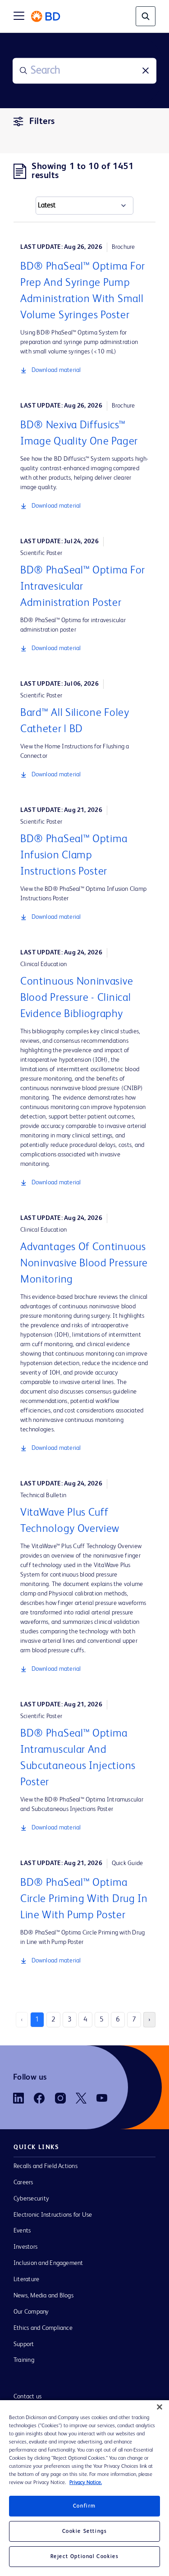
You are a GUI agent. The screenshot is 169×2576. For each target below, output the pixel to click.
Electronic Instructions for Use (53, 2215)
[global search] (146, 16)
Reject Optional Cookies (85, 2557)
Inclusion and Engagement (48, 2263)
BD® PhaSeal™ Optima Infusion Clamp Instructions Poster (74, 856)
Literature (26, 2279)
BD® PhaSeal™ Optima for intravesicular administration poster (83, 587)
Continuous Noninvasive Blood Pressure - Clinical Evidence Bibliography (77, 998)
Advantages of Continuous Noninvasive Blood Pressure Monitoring (84, 1264)
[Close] (160, 2407)
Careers (23, 2182)
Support (24, 2344)
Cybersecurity (31, 2199)
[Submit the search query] (23, 71)
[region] (84, 2488)
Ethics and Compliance (43, 2328)
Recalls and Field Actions (46, 2166)
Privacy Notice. (86, 2483)
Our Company (31, 2312)
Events (22, 2231)
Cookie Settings (85, 2531)
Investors (25, 2247)
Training (24, 2360)
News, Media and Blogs (43, 2296)
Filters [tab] (42, 122)
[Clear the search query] (146, 71)
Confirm (84, 2506)
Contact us (27, 2397)
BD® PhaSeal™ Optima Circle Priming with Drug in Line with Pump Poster (84, 1899)
